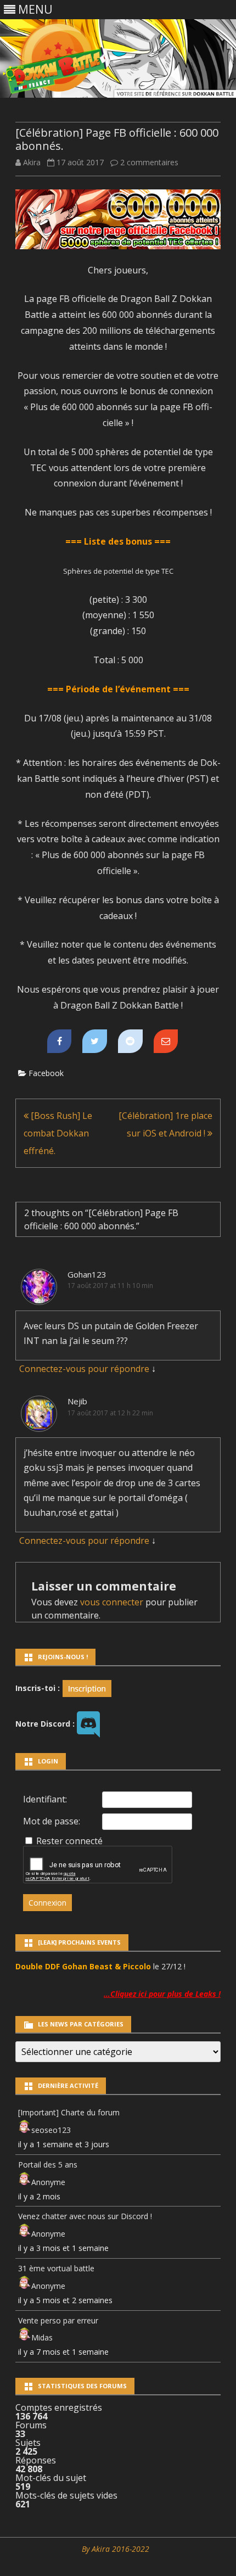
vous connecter (112, 1602)
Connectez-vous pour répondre (84, 1369)
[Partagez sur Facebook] (60, 1041)
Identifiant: (45, 1799)
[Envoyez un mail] (166, 1041)
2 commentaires (149, 162)
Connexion (47, 1903)
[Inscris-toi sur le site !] (87, 1687)
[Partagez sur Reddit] (130, 1041)
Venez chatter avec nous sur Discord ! (85, 2216)
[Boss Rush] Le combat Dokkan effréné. (58, 1133)
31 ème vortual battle (56, 2268)
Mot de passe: (52, 1821)
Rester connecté (69, 1841)
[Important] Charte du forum (69, 2112)
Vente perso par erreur (58, 2320)
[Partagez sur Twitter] (95, 1041)
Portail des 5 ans (48, 2165)
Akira (32, 162)
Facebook (46, 1073)
